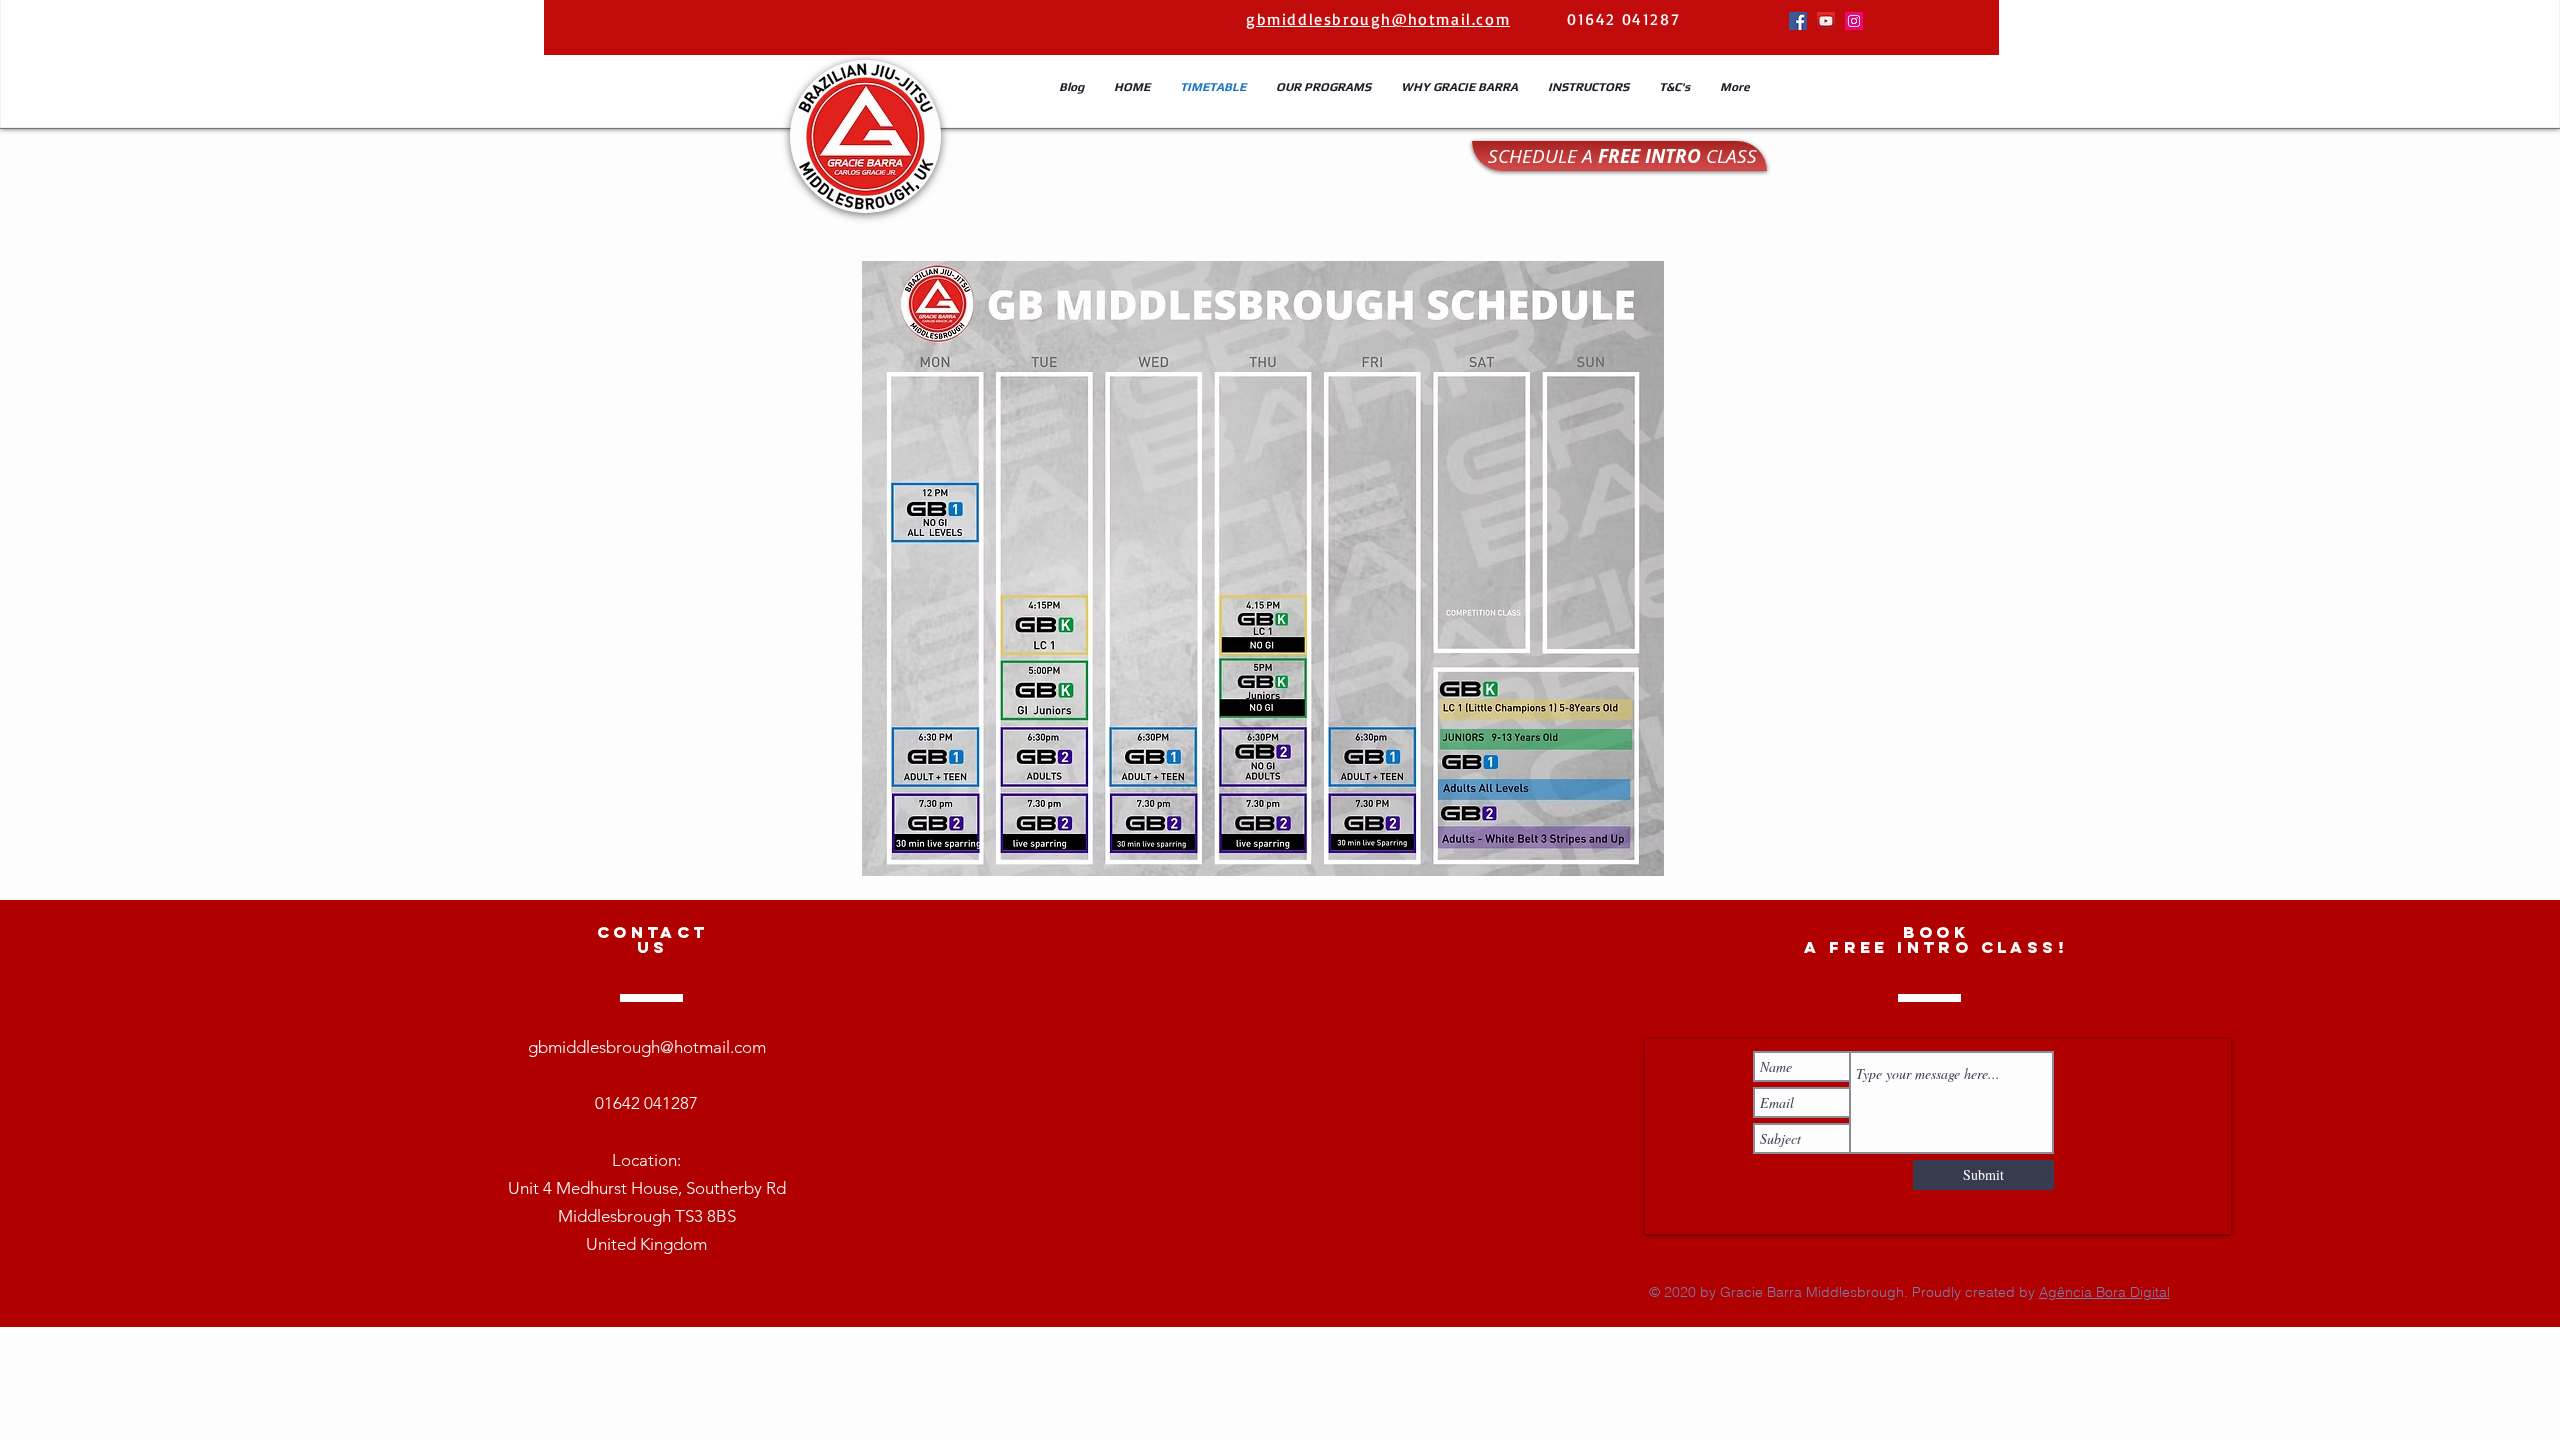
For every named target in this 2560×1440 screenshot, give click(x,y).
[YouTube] (1826, 21)
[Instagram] (1854, 21)
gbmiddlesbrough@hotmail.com (647, 1047)
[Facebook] (1798, 21)
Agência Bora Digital (2104, 1292)
